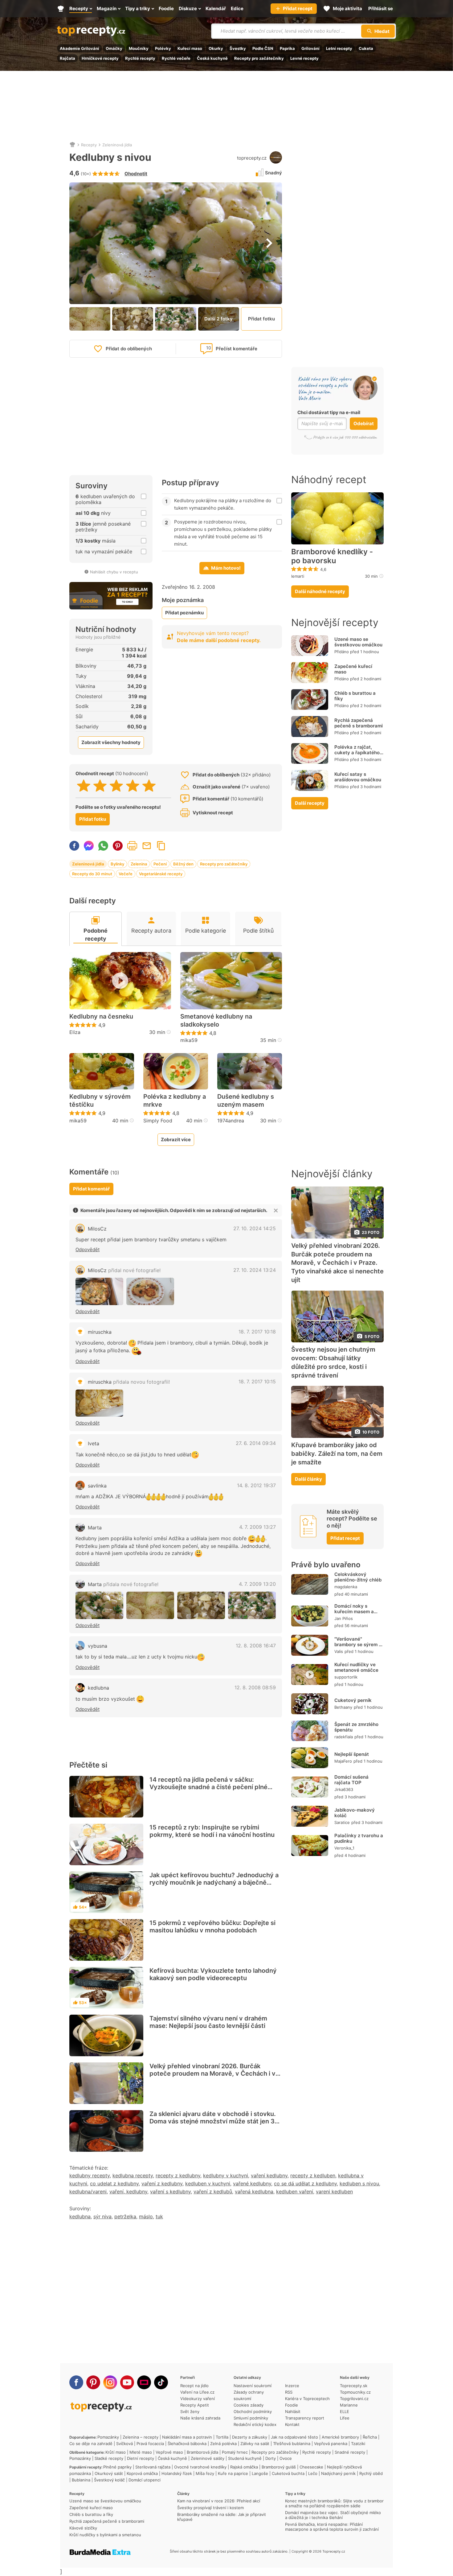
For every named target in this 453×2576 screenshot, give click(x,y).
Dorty (271, 2458)
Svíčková (124, 2444)
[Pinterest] (93, 2382)
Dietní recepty (141, 2458)
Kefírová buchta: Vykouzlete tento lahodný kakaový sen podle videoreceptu (213, 1974)
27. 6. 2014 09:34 (256, 1443)
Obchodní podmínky (253, 2411)
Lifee (345, 2418)
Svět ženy (190, 2411)
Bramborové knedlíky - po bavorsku (332, 556)
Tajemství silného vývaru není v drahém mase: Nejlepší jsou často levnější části (208, 2022)
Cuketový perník (353, 1700)
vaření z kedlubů (213, 2191)
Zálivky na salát (255, 2444)
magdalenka (346, 1587)
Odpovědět (88, 1249)
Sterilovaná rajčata (153, 2467)
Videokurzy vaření (198, 2399)
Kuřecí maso (190, 48)
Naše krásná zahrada (200, 2418)
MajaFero (343, 1761)
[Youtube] (127, 2382)
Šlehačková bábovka (187, 2444)
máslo (146, 2216)
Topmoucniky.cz (355, 2392)
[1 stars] (84, 786)
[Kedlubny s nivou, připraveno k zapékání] (201, 1605)
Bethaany (343, 1707)
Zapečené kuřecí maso (353, 669)
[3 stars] (116, 786)
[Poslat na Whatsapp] (103, 846)
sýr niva (102, 2216)
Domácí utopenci (145, 2480)
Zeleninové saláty (208, 2458)
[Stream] (144, 2382)
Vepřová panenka (331, 2444)
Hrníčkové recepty (100, 58)
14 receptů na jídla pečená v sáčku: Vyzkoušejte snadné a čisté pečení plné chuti (208, 1787)
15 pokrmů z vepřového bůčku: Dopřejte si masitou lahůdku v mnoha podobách (212, 1927)
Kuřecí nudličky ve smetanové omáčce (356, 1667)
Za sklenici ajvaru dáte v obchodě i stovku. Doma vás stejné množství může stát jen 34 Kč (214, 2121)
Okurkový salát (109, 2473)
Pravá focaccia (150, 2444)
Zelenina (139, 864)
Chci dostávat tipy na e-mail (329, 412)
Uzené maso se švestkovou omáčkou (358, 642)
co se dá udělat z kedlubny (305, 2183)
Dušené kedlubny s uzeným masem (246, 1101)
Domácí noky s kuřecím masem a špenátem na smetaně (354, 1614)
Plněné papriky (117, 2467)
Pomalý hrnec (235, 2452)
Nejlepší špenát (352, 1754)
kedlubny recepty (90, 2175)
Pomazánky (108, 2437)
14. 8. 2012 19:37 (256, 1485)
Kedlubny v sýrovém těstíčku (100, 1101)
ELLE (345, 2411)
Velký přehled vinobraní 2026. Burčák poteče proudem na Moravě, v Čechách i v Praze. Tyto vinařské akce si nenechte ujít (212, 2073)
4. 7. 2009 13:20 (257, 1584)
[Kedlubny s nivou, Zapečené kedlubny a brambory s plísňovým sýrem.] (99, 1403)
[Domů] (72, 145)
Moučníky (139, 48)
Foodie (292, 2405)
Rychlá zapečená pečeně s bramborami (359, 723)
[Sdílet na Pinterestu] (118, 846)
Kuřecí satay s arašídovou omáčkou (358, 777)
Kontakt (292, 2424)
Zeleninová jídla (117, 145)
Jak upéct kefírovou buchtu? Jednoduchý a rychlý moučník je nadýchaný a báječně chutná (214, 1882)
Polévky (163, 48)
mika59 (189, 1040)
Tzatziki (358, 2444)
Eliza (75, 1032)
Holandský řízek (177, 2473)
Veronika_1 (344, 1848)
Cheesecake (311, 2467)
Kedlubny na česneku (101, 1016)
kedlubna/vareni (88, 2191)
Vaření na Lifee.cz (197, 2392)
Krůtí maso (116, 2452)
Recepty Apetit (195, 2405)
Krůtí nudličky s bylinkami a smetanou (105, 2535)
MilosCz (97, 1229)
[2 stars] (100, 786)
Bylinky (117, 864)
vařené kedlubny (252, 2183)
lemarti (298, 576)
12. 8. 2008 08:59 (255, 1687)
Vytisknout (132, 846)
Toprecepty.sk (354, 2386)
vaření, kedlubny (128, 2191)
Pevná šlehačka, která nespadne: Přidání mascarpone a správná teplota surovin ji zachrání (332, 2527)
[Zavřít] (276, 1211)
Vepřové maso (169, 2452)
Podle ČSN (263, 48)
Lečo (313, 2473)
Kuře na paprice (233, 2473)
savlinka (97, 1486)
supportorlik (346, 1677)
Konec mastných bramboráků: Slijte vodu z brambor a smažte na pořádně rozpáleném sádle (334, 2503)
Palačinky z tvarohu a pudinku (359, 1838)
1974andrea (231, 1121)
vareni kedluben (334, 2191)
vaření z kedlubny (162, 2183)
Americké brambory (340, 2437)
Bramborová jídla (202, 2452)
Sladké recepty (109, 2458)
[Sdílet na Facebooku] (74, 846)
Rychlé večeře (176, 58)
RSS (289, 2392)
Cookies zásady (249, 2405)
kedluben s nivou (359, 2183)
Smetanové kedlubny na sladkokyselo (216, 1020)
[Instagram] (110, 2382)
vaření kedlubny (269, 2175)
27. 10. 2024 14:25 (255, 1228)
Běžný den (183, 864)
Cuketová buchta (288, 2473)
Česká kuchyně (212, 58)
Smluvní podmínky (251, 2418)
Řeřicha (370, 2437)
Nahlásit (293, 2411)
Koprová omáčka (142, 2473)
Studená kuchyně (245, 2458)
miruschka (100, 1332)
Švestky (238, 48)
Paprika (287, 48)
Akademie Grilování (80, 48)
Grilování (310, 48)
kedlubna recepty (133, 2175)
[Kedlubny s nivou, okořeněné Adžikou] (150, 1605)
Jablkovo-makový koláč (355, 1813)
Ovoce (286, 2458)
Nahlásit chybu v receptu (114, 572)
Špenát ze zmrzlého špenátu (356, 1727)
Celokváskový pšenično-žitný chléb (358, 1577)
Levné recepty (304, 58)
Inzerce (292, 2386)
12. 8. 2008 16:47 (256, 1646)
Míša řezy (205, 2473)
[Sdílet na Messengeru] (89, 846)
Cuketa (366, 48)
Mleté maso (141, 2452)
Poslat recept (147, 846)
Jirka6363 (344, 1789)
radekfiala (344, 1737)
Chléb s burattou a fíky (355, 696)
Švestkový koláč (109, 2480)
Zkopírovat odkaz (161, 846)
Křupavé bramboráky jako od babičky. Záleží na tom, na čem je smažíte (337, 1454)
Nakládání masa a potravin (187, 2437)
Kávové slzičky (83, 2528)
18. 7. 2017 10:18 (257, 1332)
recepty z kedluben (313, 2175)
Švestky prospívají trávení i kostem (210, 2508)
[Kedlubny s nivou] (99, 1291)
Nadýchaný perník (338, 2473)
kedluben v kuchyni (208, 2183)
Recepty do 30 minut (92, 874)
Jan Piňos (344, 1618)
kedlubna (98, 1688)
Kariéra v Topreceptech (307, 2399)
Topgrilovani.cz (354, 2399)
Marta (95, 1528)
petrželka (125, 2216)
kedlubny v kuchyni (226, 2175)
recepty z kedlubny (178, 2175)
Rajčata (67, 58)
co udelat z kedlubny (114, 2183)
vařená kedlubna (254, 2191)
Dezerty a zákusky (250, 2437)
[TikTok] (161, 2382)
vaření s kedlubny (170, 2191)
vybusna (98, 1646)
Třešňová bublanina (292, 2444)
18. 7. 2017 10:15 (257, 1382)
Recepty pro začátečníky (259, 58)
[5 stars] (149, 786)
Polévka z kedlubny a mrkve (175, 1101)
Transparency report (305, 2418)
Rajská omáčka (244, 2467)
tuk (159, 2216)
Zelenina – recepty (141, 2437)
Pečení (160, 864)
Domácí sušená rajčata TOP (351, 1780)
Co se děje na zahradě (91, 2444)
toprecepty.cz (252, 158)
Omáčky (114, 48)
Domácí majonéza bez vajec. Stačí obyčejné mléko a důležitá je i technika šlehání (333, 2515)
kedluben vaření (295, 2191)
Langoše (260, 2473)
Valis (339, 1651)
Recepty (89, 145)
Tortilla (222, 2437)
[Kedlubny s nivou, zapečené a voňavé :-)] (252, 1605)
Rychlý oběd (371, 2473)
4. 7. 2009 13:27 (257, 1527)
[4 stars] (133, 786)
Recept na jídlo (194, 2386)
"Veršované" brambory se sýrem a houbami (358, 1644)
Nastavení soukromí (253, 2386)
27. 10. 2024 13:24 (255, 1270)
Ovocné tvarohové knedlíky (200, 2467)
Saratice (342, 1822)
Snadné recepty (350, 2452)
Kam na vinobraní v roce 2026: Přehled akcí (219, 2501)
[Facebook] (76, 2382)
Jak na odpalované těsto (294, 2437)
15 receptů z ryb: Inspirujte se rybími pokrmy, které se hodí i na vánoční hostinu (212, 1831)
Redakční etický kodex (255, 2424)
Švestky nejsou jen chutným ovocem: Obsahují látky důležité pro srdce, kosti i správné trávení (333, 1362)
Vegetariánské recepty (161, 874)
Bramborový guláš (279, 2467)
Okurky (216, 48)
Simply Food (158, 1121)
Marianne (349, 2405)
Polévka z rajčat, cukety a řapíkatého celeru (357, 753)
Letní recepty (339, 48)
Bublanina (81, 2480)
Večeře (126, 874)
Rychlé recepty (140, 58)
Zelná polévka (223, 2444)
